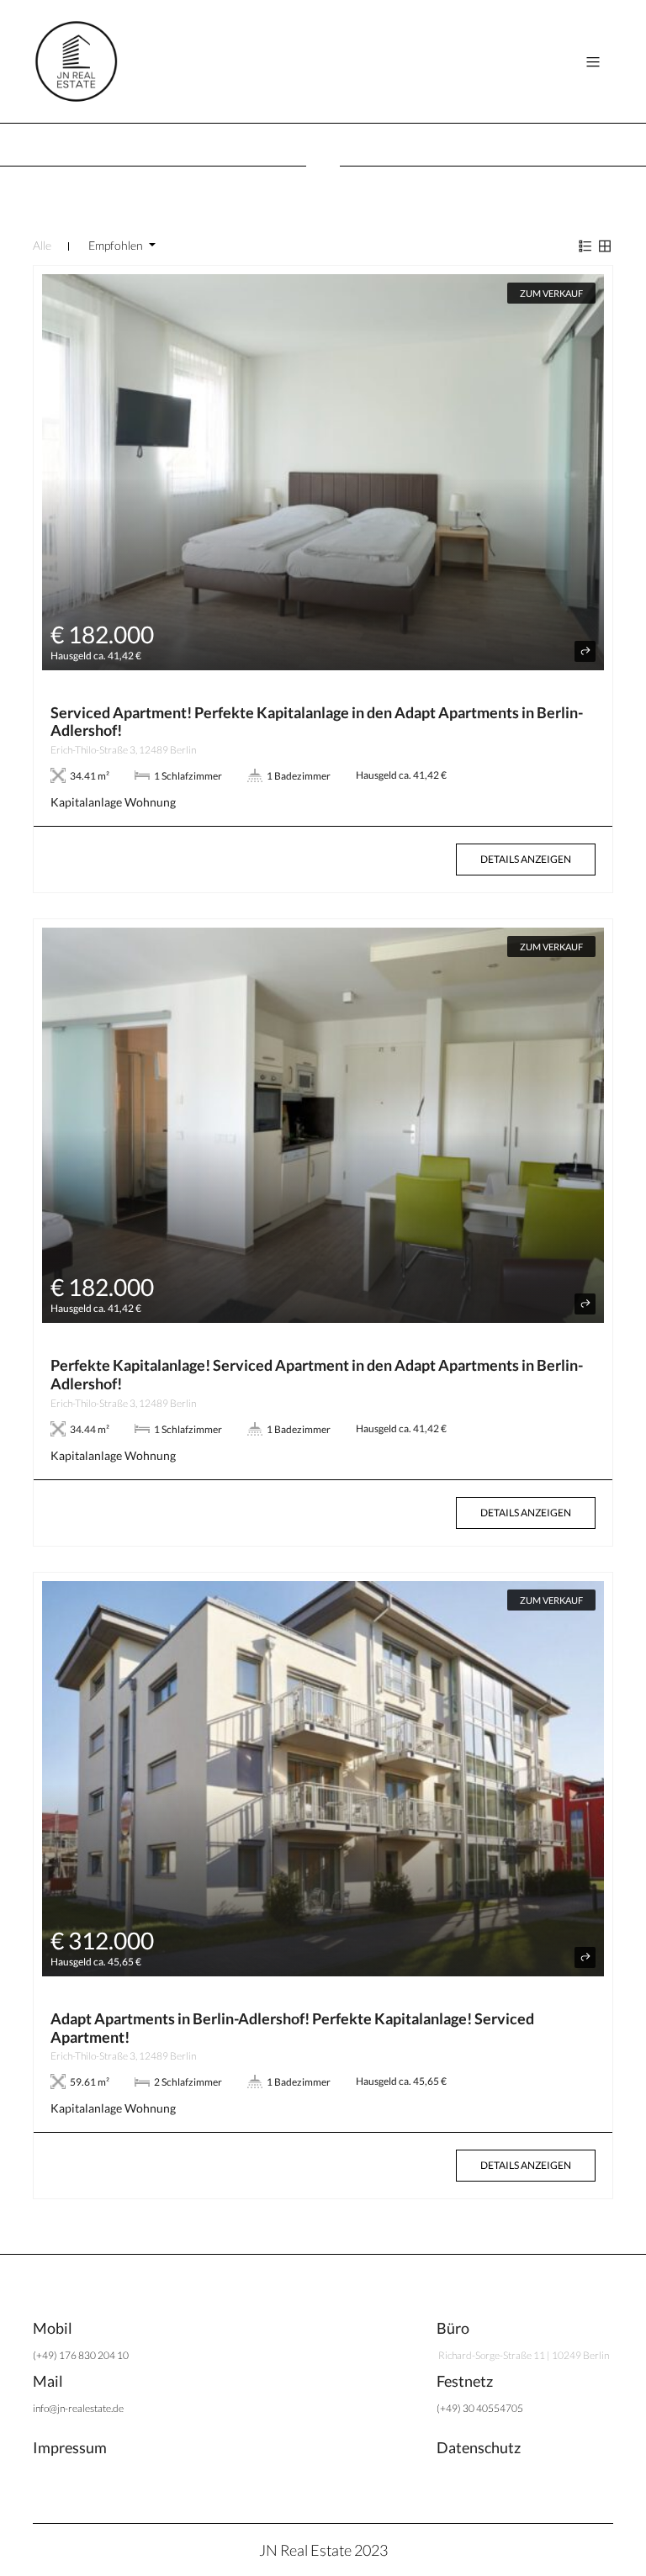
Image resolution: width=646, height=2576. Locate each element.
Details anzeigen (526, 859)
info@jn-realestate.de (78, 2408)
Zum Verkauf (551, 293)
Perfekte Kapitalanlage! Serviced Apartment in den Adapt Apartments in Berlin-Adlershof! (317, 1374)
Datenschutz (479, 2447)
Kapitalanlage (86, 802)
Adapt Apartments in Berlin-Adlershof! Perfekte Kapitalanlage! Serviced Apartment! (292, 2028)
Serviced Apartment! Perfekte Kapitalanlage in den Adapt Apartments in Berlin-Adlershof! (317, 722)
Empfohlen (117, 245)
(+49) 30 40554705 (480, 2408)
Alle (42, 245)
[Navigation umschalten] (593, 62)
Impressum (70, 2447)
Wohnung (150, 802)
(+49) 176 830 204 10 (81, 2355)
